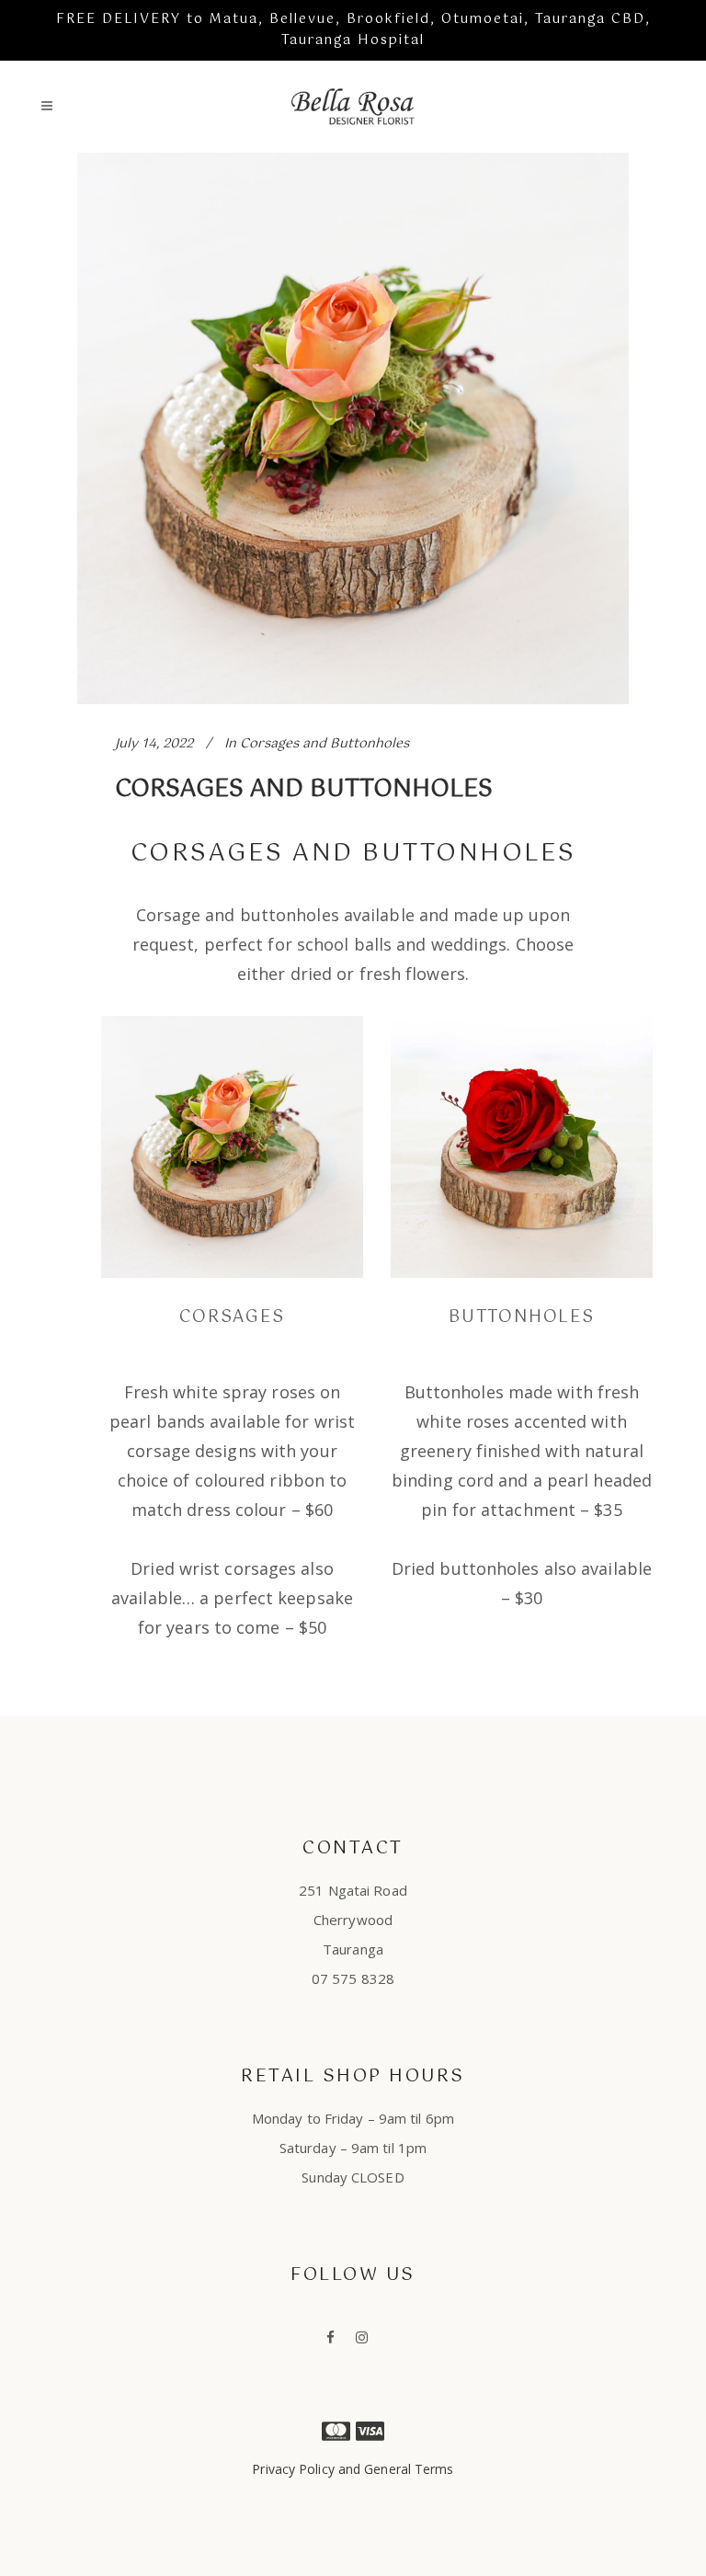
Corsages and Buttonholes (325, 744)
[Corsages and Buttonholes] (353, 428)
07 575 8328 (353, 1978)
